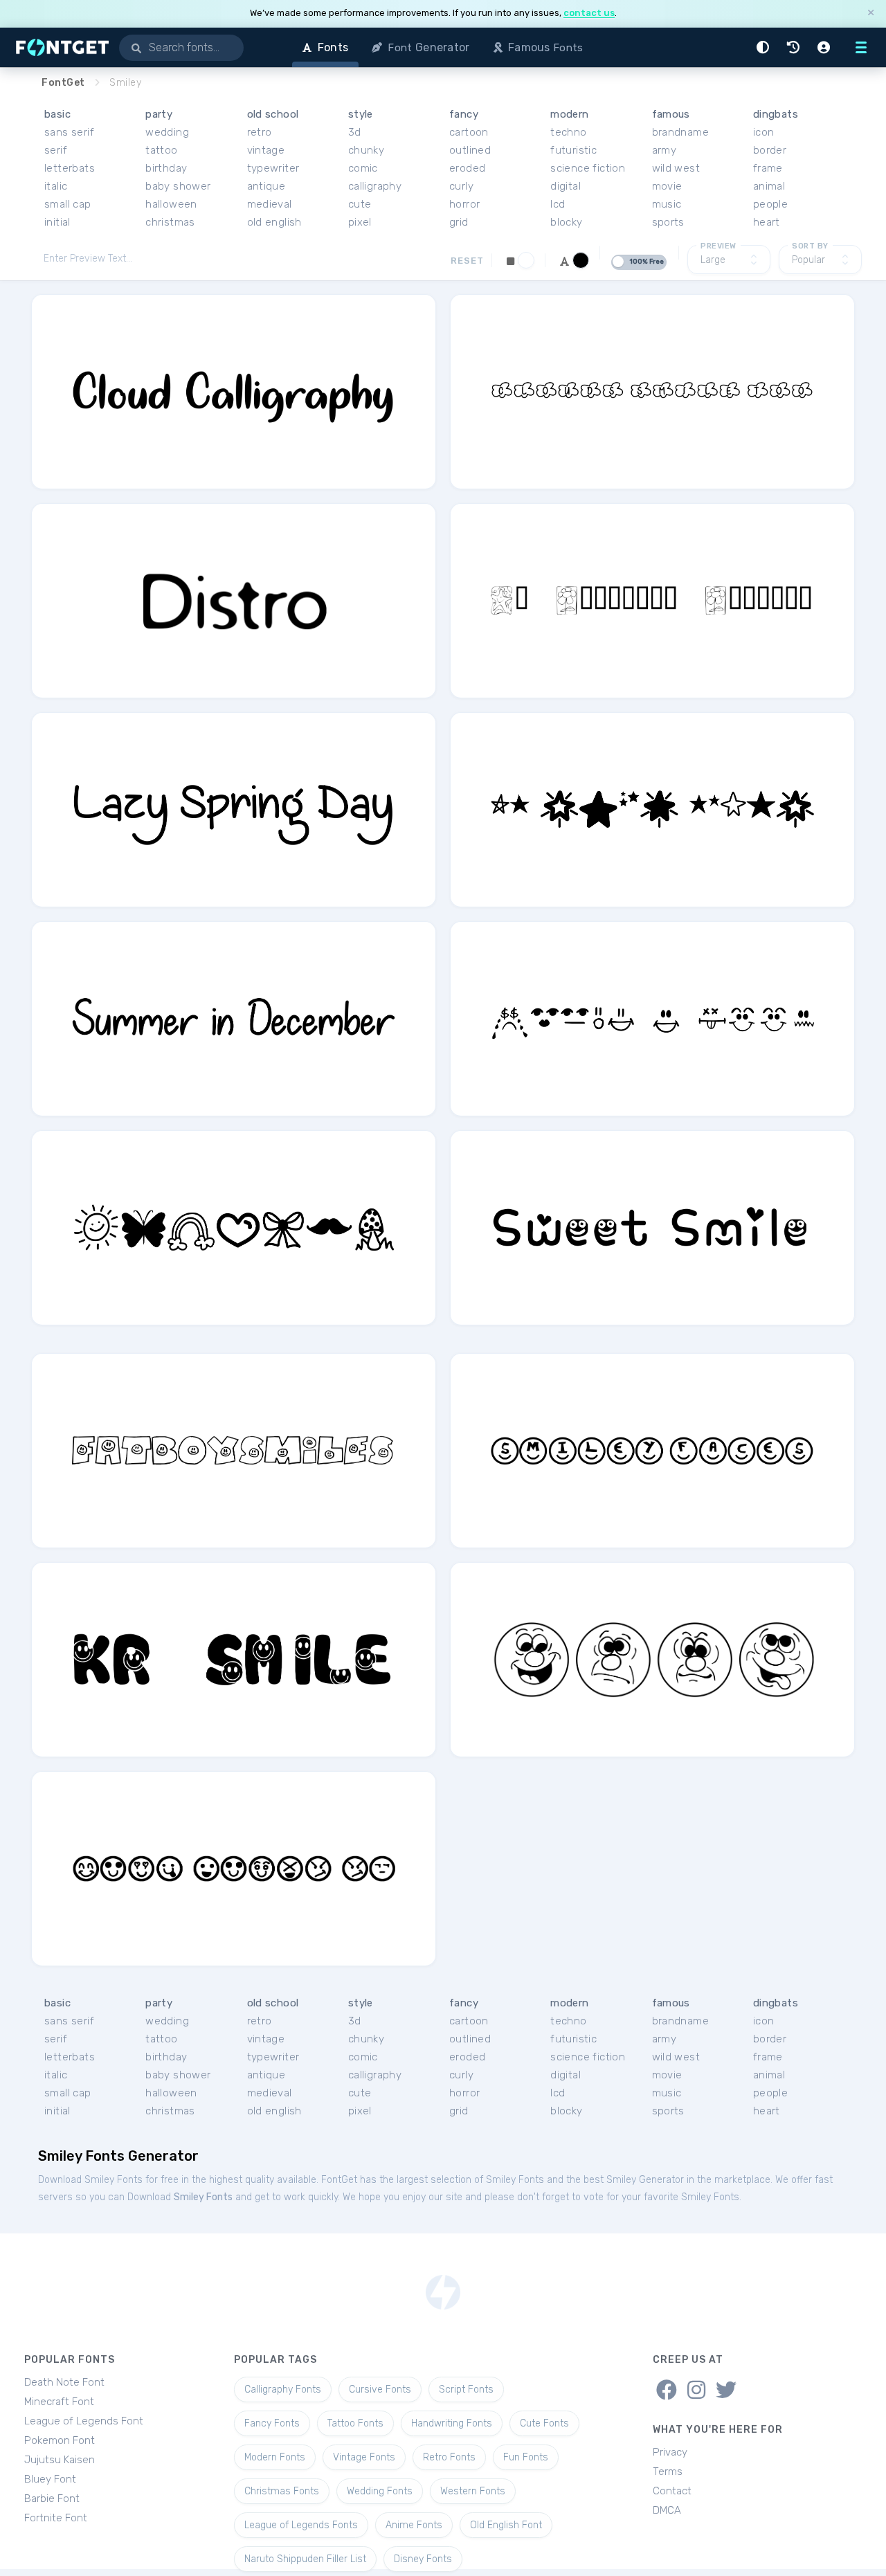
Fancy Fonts (272, 2423)
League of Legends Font (84, 2421)
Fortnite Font (56, 2518)
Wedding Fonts (380, 2491)
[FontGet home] (60, 47)
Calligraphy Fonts (283, 2389)
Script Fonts (466, 2389)
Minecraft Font (59, 2402)
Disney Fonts (423, 2559)
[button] (765, 47)
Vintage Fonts (364, 2457)
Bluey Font (50, 2479)
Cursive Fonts (380, 2389)
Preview (718, 246)
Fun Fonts (526, 2457)
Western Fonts (473, 2491)
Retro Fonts (449, 2457)
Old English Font (506, 2525)
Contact (672, 2491)
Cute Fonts (544, 2423)
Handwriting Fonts (452, 2423)
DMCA (667, 2510)
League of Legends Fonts (301, 2525)
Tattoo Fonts (355, 2423)
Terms (668, 2471)
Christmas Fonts (282, 2491)
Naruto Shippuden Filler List (305, 2559)
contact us (589, 13)
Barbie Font (52, 2498)
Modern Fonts (275, 2457)
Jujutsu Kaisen (60, 2460)
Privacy (670, 2452)
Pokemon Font (60, 2440)
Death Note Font (64, 2382)
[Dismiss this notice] (871, 13)
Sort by (810, 246)
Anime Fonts (414, 2525)
